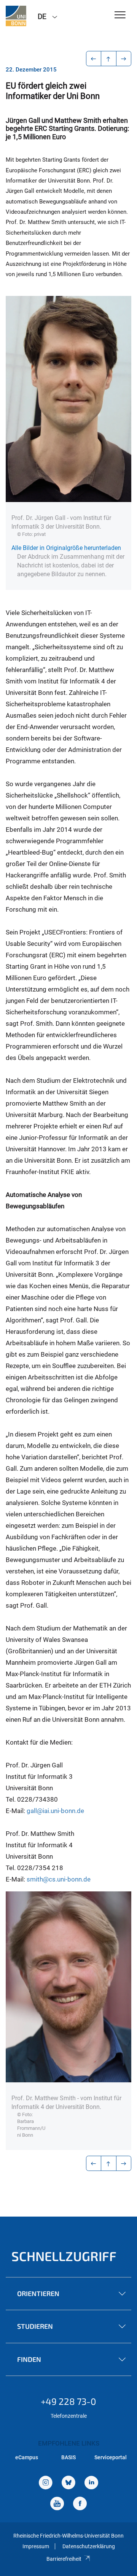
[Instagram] (46, 2483)
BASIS (68, 2457)
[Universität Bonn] (16, 16)
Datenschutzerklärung (89, 2546)
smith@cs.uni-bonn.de (59, 1879)
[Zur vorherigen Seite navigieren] (94, 59)
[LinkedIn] (91, 2483)
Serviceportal (111, 2457)
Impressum (36, 2546)
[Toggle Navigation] (120, 15)
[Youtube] (57, 2504)
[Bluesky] (68, 2483)
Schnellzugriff (64, 2256)
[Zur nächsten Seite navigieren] (124, 59)
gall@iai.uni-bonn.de (55, 1811)
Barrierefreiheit (64, 2559)
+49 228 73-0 (68, 2401)
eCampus (27, 2457)
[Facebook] (80, 2504)
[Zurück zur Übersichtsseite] (109, 59)
